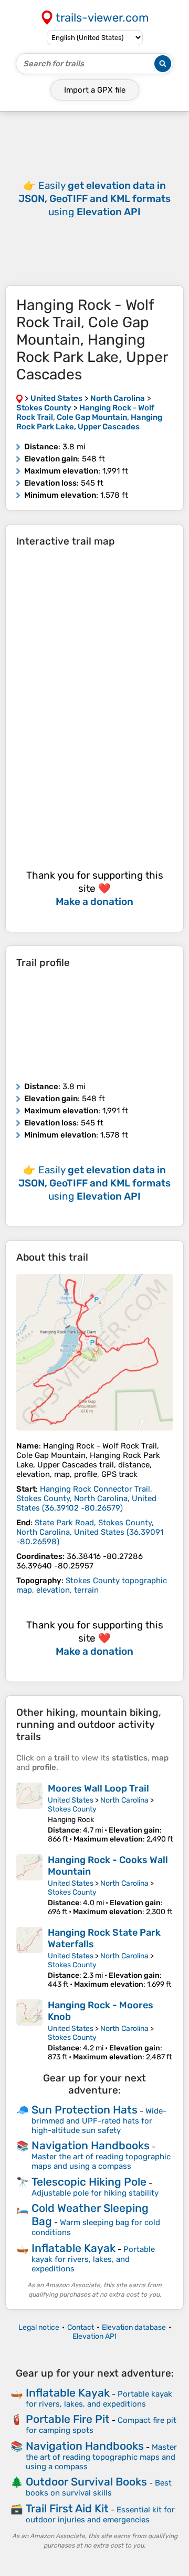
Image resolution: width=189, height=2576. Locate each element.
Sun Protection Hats (85, 2110)
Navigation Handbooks (91, 2145)
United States (71, 1800)
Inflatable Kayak (73, 2248)
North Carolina (124, 1800)
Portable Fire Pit (68, 2419)
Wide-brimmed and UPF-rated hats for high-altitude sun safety (99, 2121)
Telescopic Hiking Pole (89, 2182)
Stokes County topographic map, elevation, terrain (92, 1585)
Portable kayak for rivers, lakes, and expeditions (93, 2259)
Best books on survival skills (99, 2488)
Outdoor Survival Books (86, 2482)
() (86, 1498)
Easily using (94, 199)
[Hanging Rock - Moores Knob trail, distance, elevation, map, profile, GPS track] (29, 2030)
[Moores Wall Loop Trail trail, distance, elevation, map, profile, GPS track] (29, 1813)
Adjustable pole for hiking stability (95, 2193)
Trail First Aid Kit (67, 2508)
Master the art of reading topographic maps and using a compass (101, 2161)
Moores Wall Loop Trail (98, 1788)
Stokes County (72, 1809)
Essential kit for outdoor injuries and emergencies (100, 2515)
